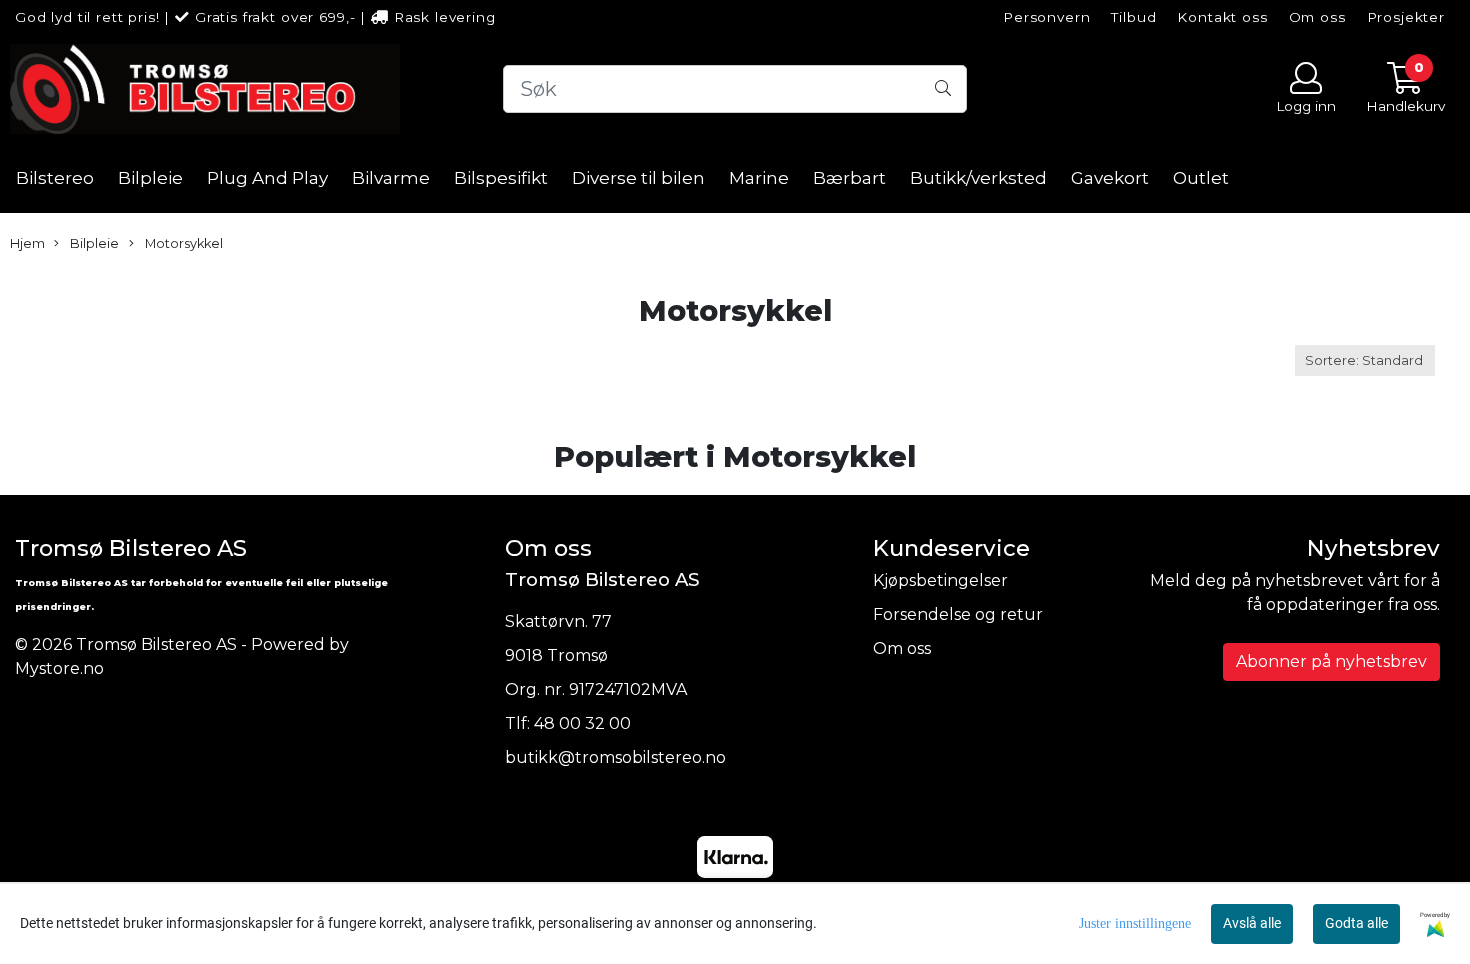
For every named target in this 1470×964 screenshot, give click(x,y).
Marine (759, 178)
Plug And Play (267, 178)
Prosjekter (1406, 17)
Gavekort (1110, 178)
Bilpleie (150, 178)
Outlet (1201, 178)
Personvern (1047, 17)
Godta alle (1356, 923)
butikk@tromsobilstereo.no (615, 757)
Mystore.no (59, 668)
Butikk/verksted (978, 178)
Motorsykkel (182, 243)
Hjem (27, 243)
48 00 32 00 (582, 723)
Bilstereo (55, 178)
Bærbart (849, 178)
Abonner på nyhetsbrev (1331, 661)
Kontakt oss (1222, 17)
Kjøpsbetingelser (940, 580)
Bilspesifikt (501, 178)
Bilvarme (391, 178)
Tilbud (1133, 17)
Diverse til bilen (638, 178)
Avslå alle (1252, 923)
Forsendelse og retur (958, 614)
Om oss (1317, 17)
